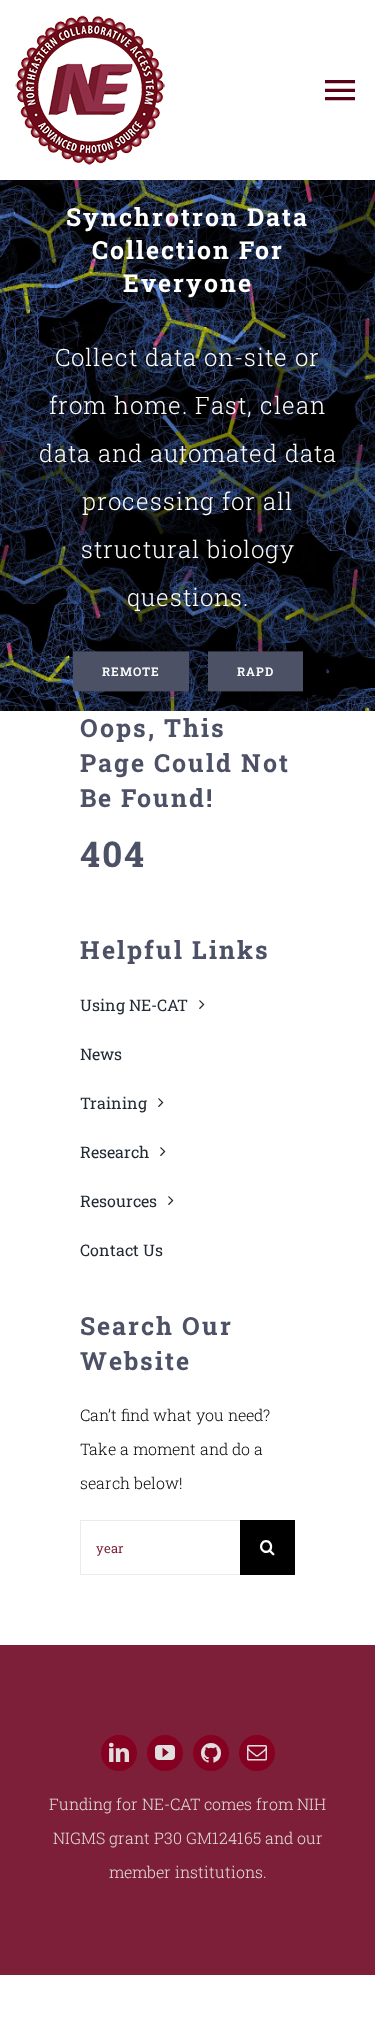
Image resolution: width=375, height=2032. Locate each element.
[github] (211, 1753)
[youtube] (165, 1753)
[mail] (257, 1753)
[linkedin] (119, 1753)
